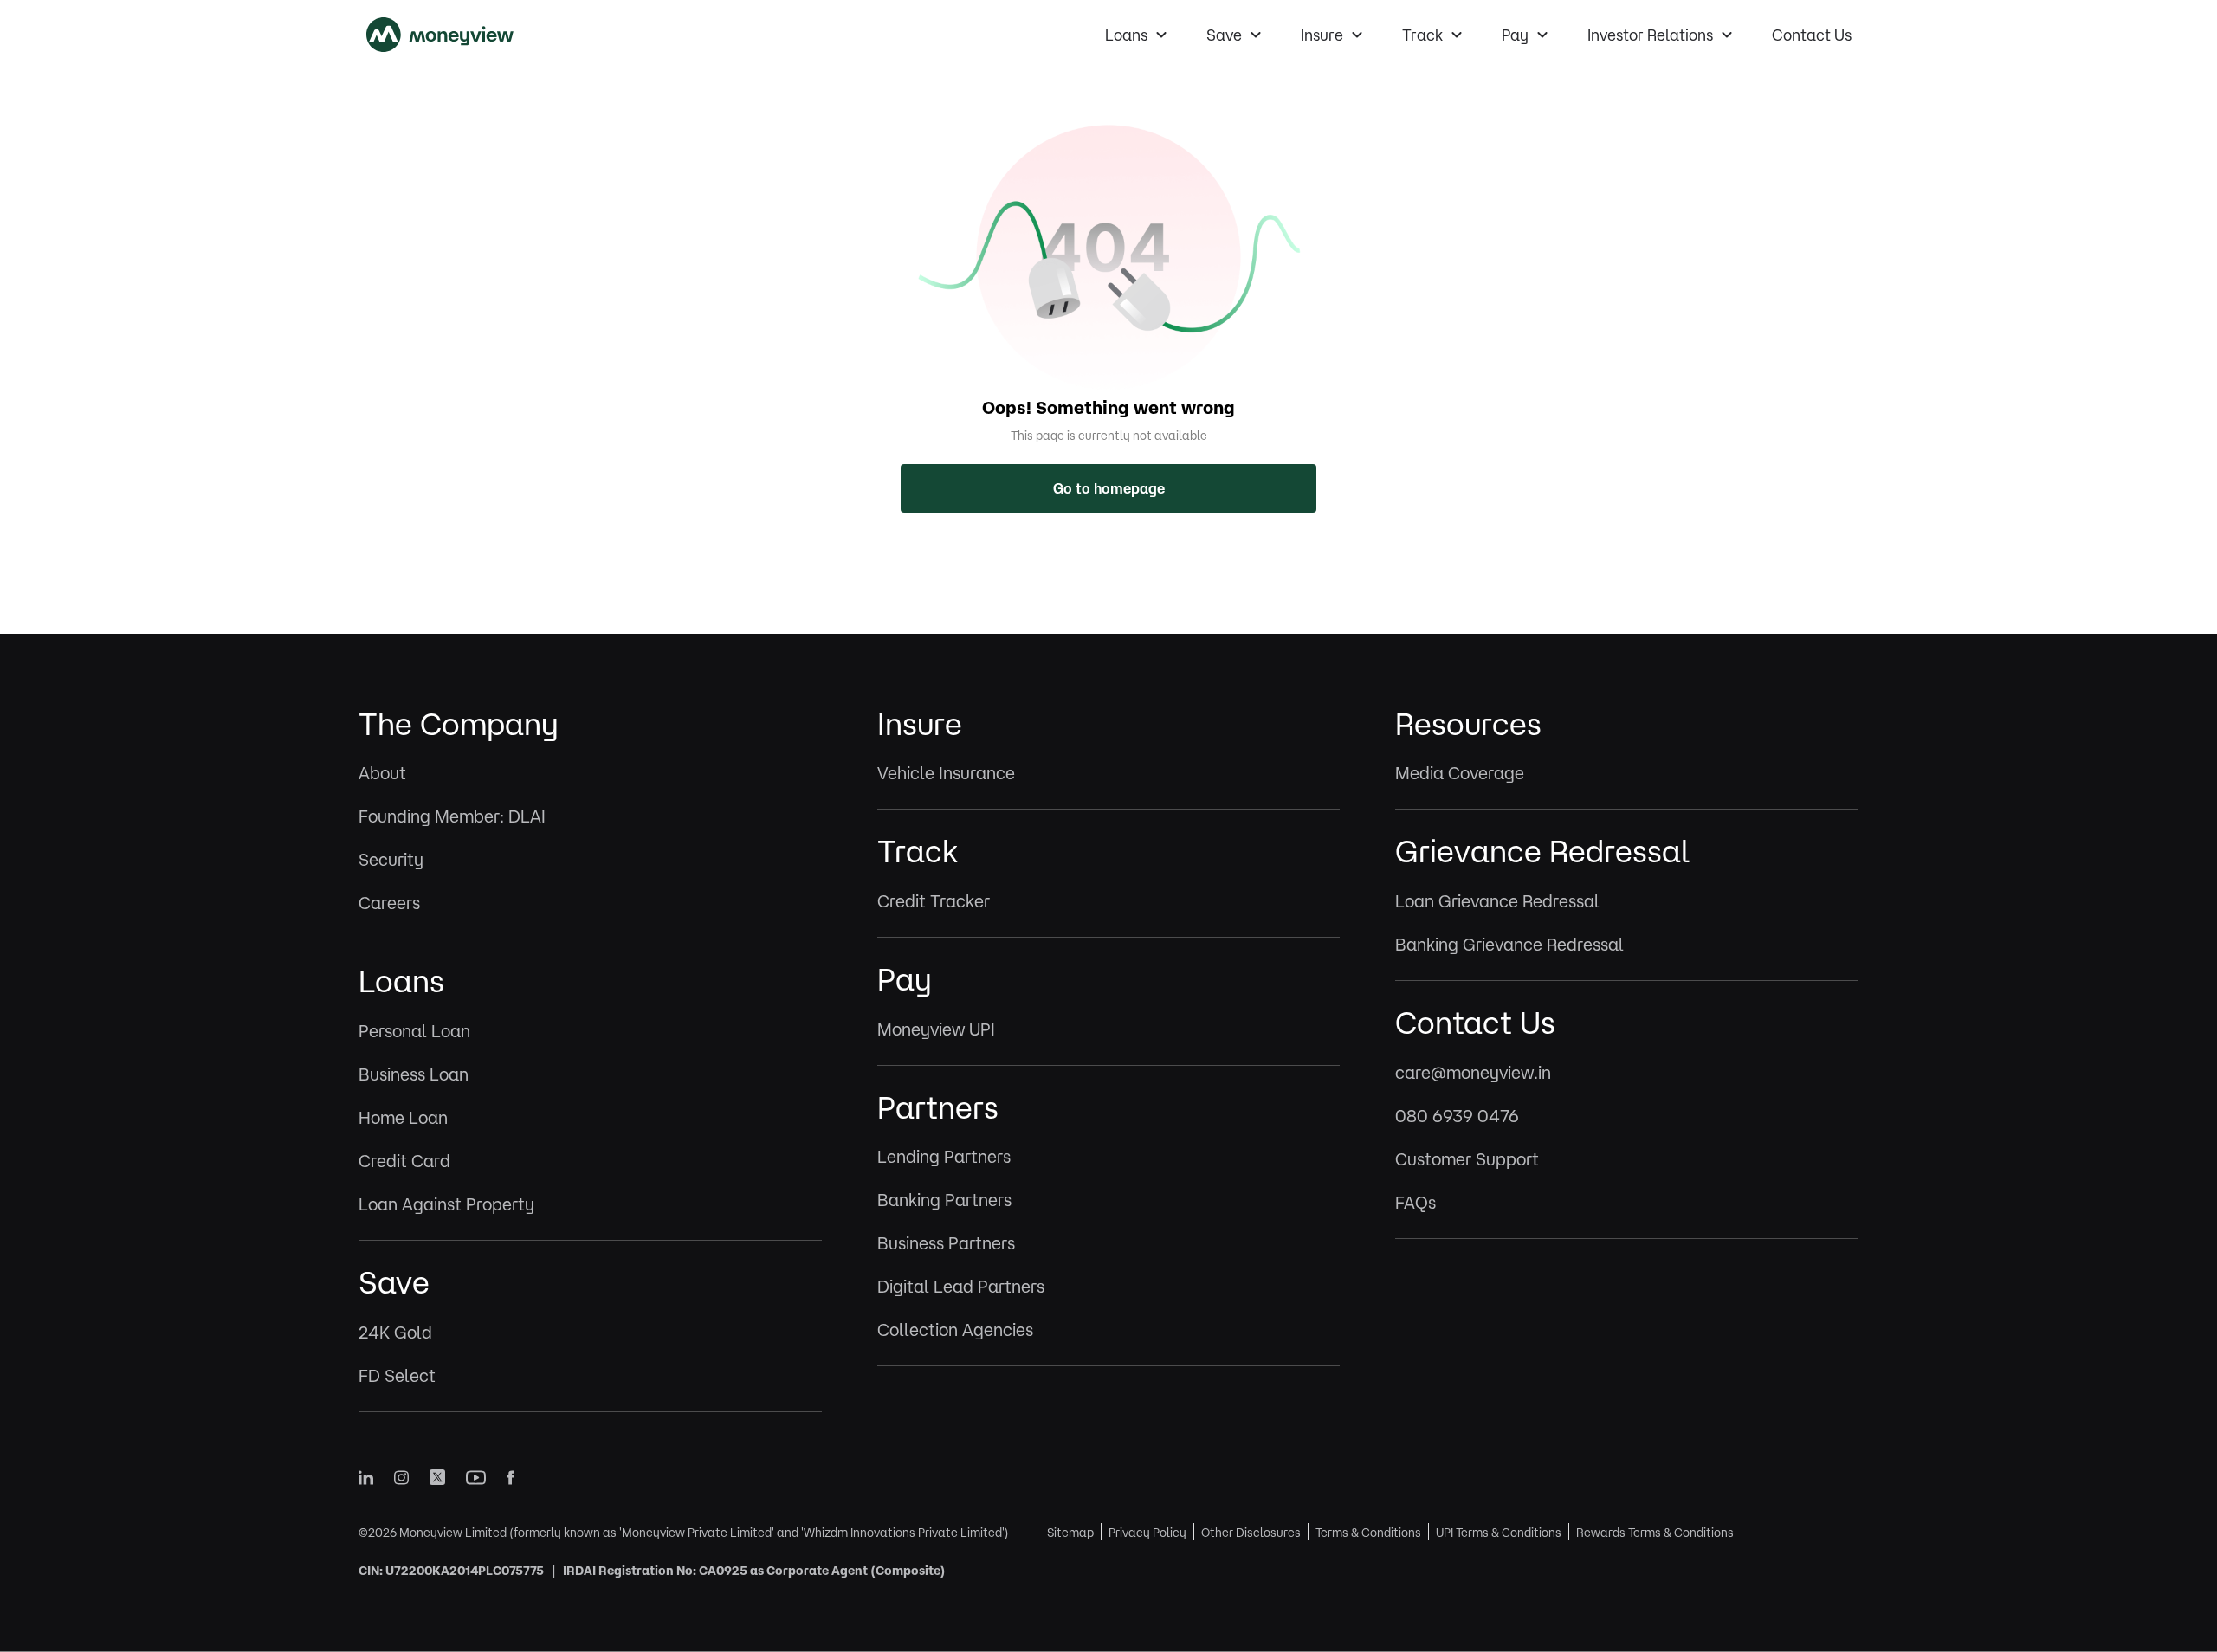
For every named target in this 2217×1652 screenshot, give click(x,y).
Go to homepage (1109, 488)
